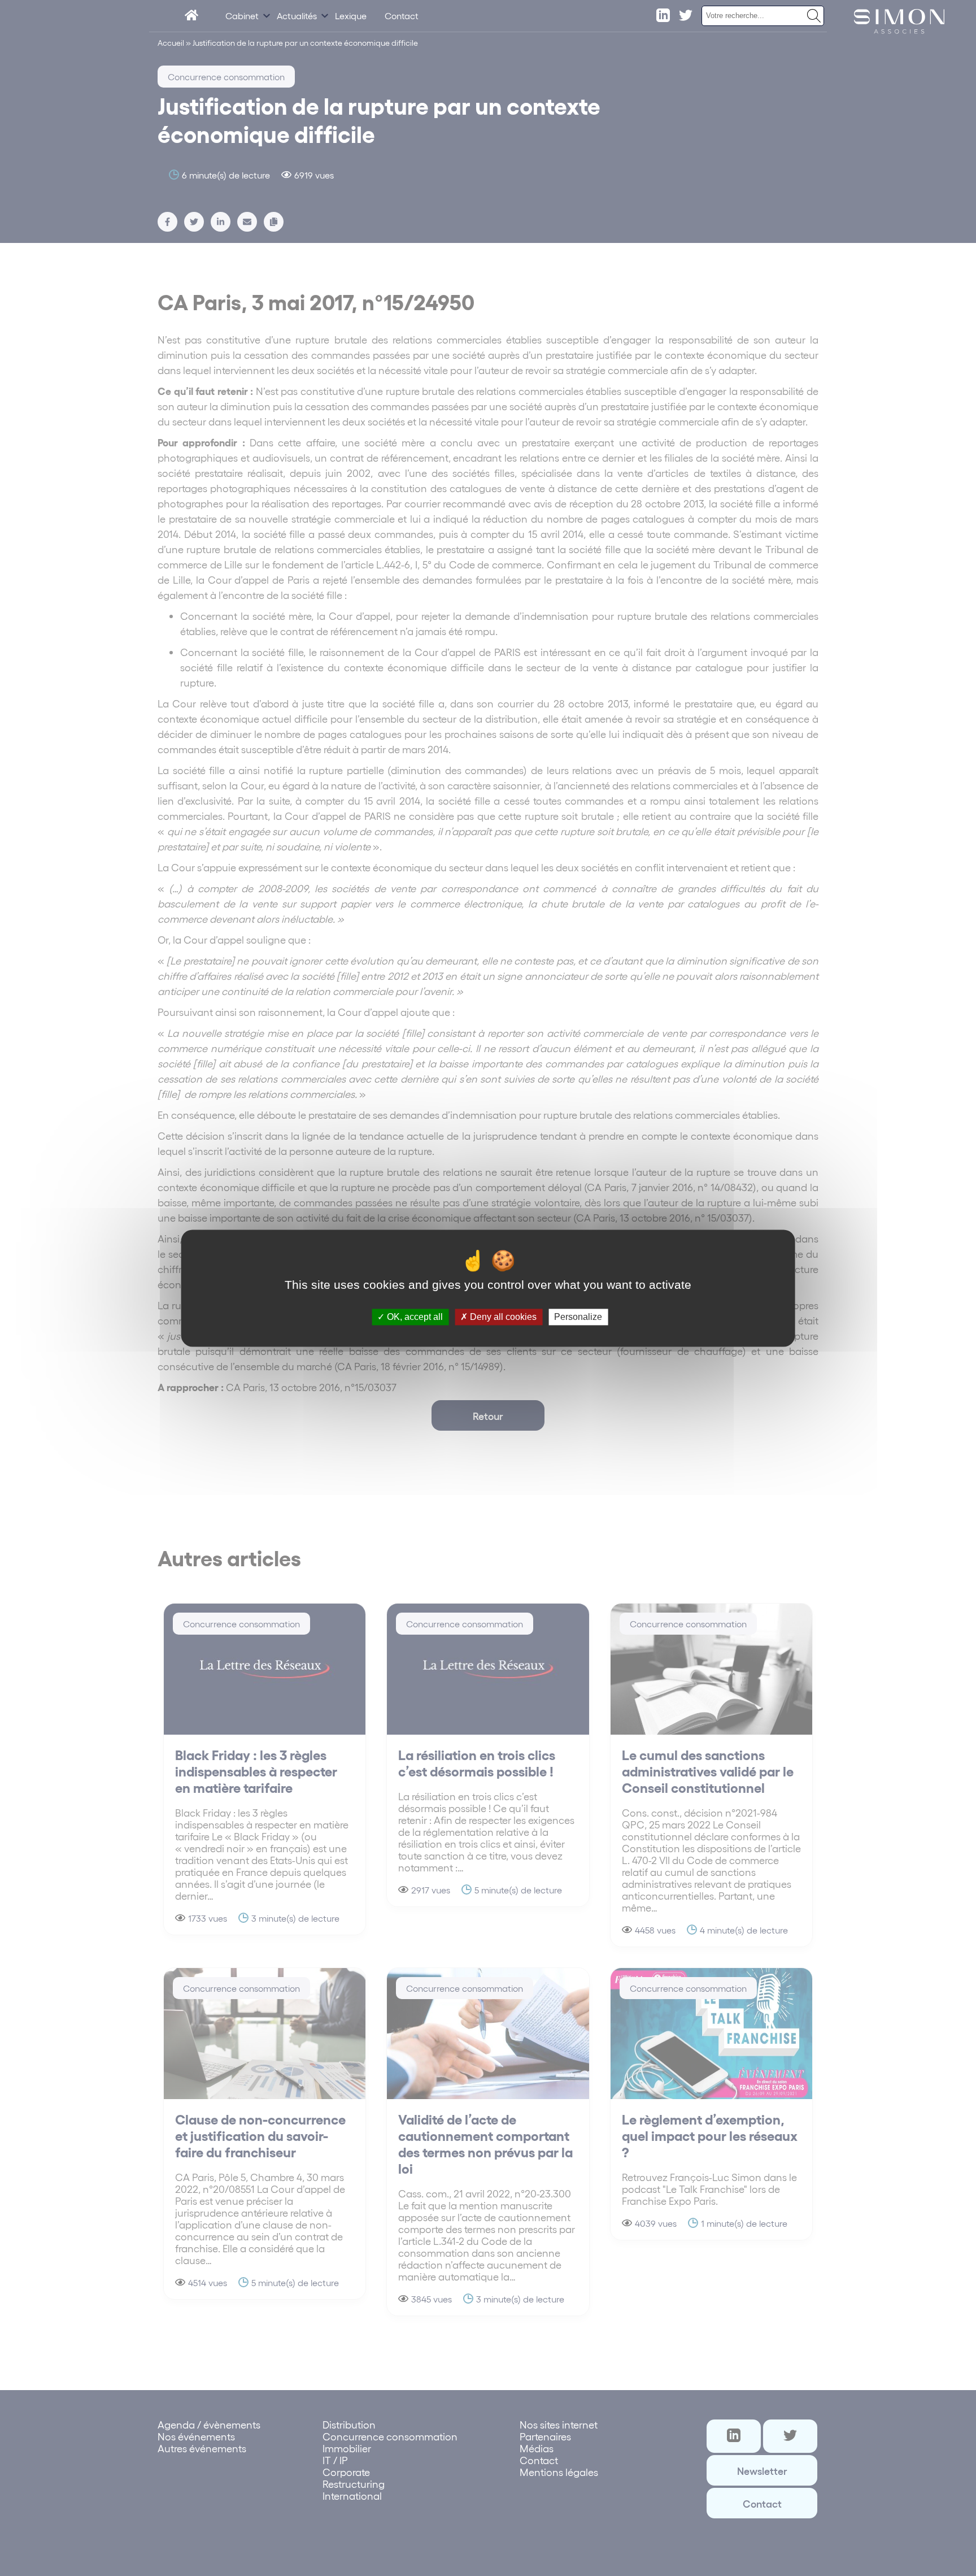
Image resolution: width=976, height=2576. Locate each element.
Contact (402, 16)
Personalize (578, 1317)
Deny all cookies (502, 1317)
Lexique (351, 16)
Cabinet (242, 16)
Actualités (297, 16)
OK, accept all (414, 1317)
